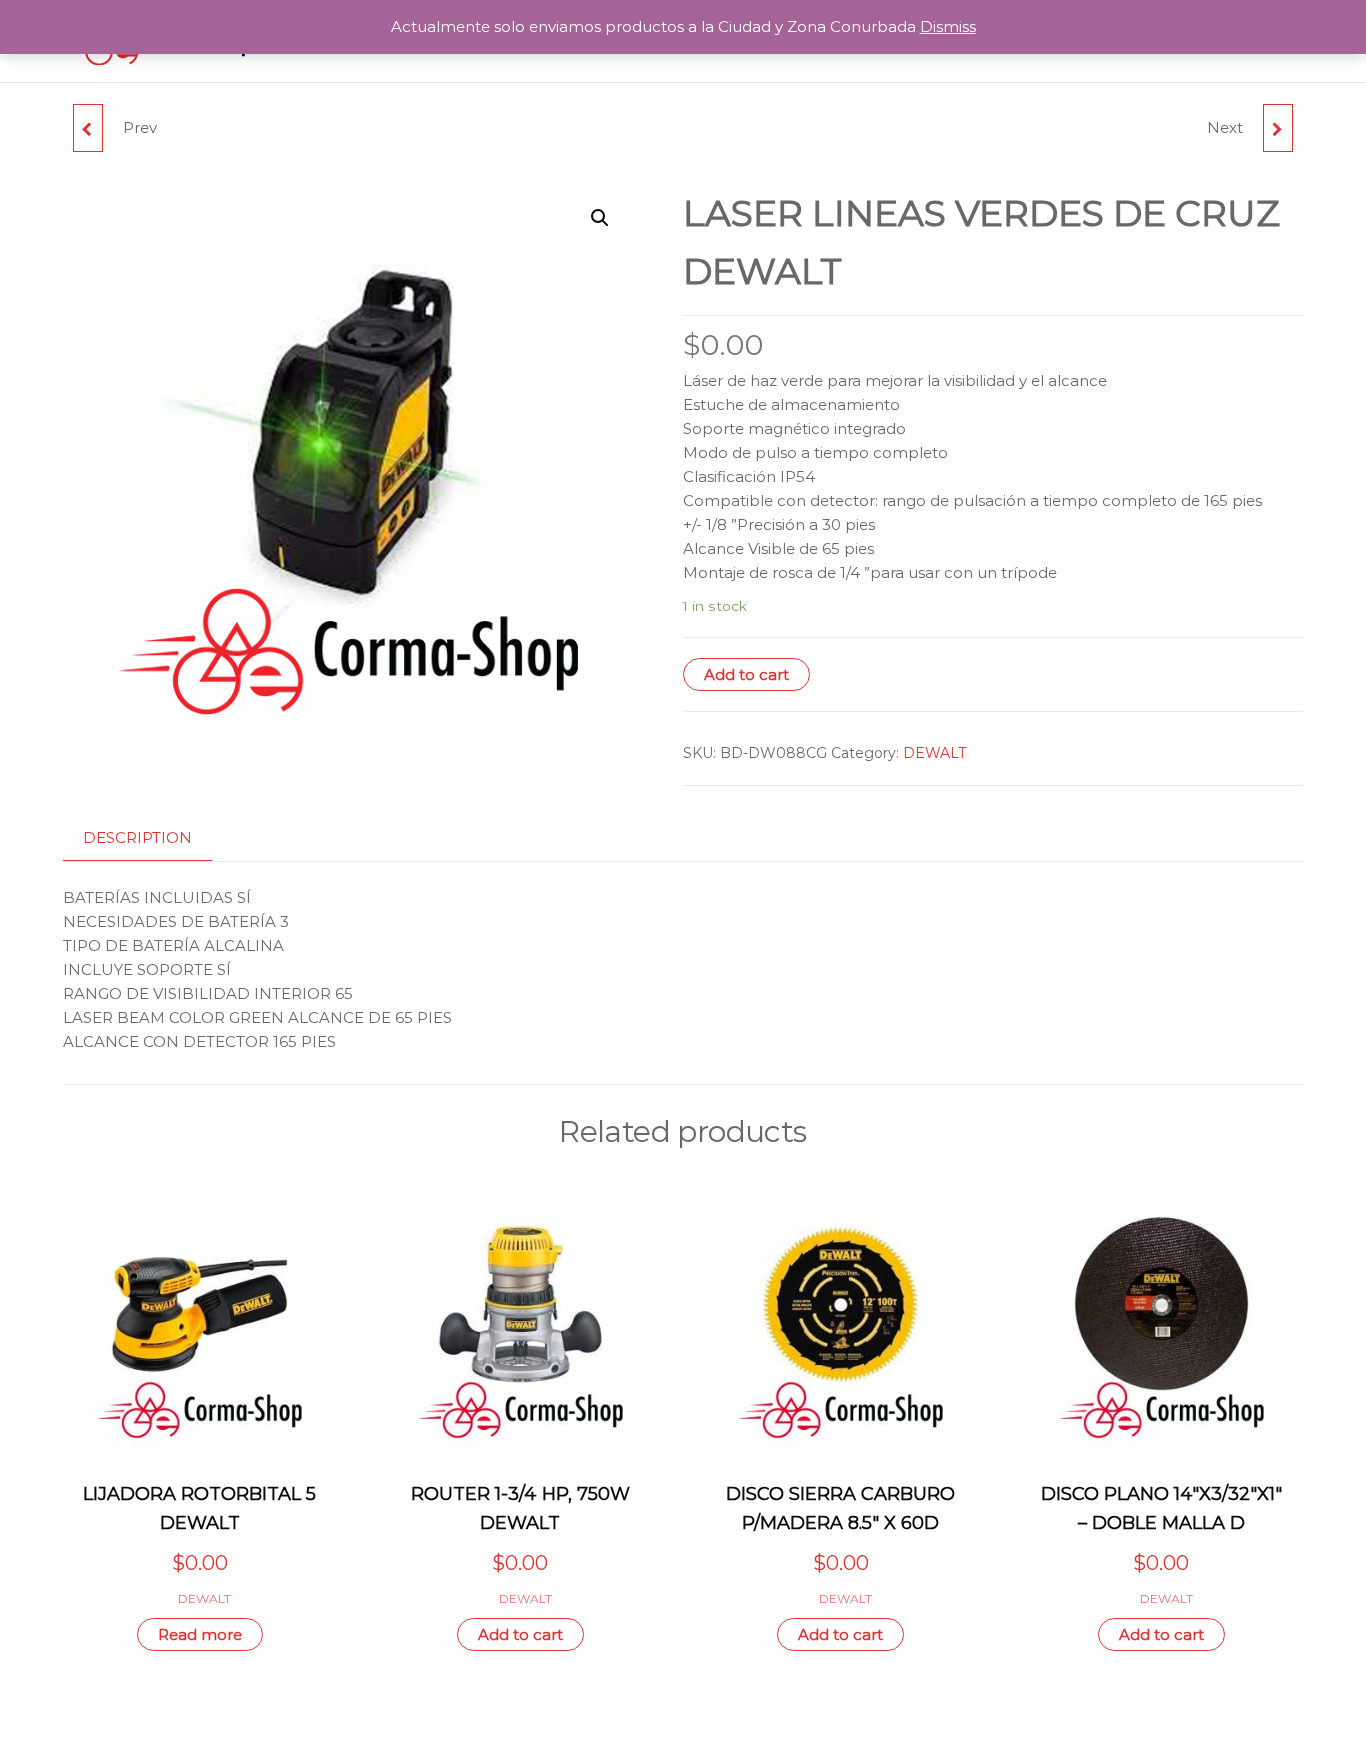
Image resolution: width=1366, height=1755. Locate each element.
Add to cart (746, 674)
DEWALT (934, 753)
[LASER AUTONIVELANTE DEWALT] (88, 128)
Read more (200, 1634)
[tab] (152, 838)
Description (137, 837)
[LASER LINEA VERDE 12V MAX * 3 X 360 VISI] (1278, 128)
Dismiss (948, 26)
